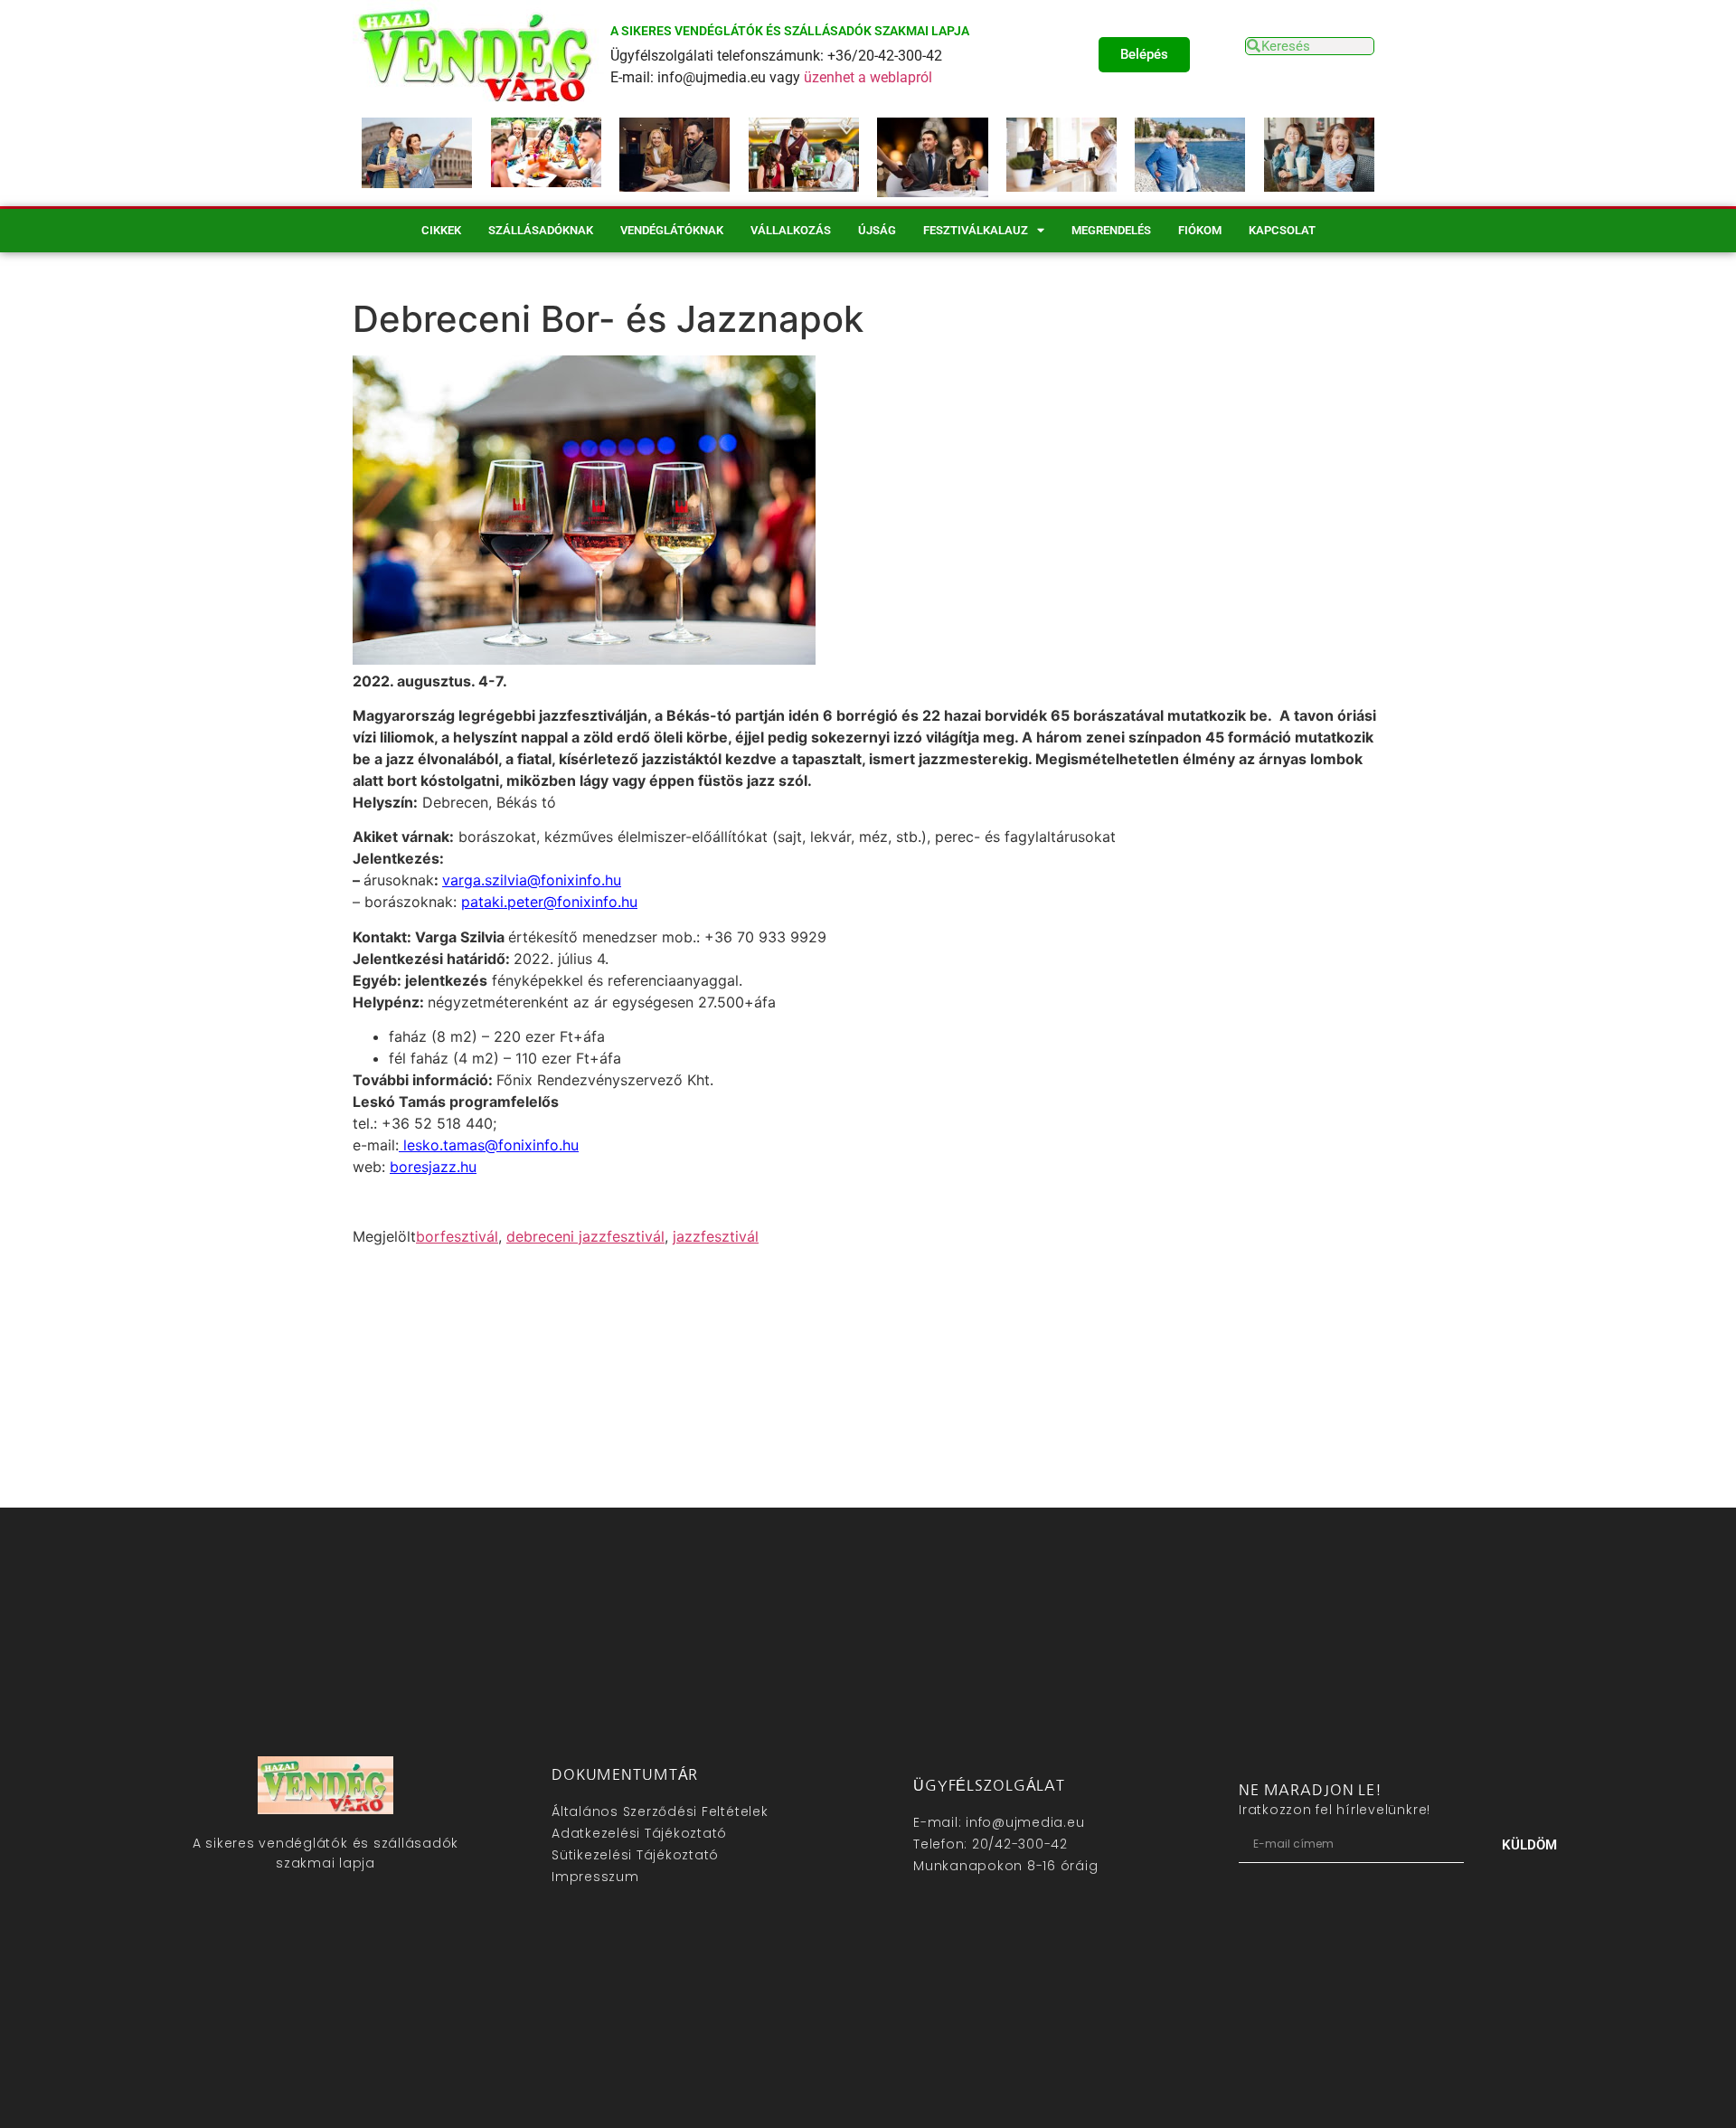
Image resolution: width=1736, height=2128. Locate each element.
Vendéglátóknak (672, 230)
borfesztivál (457, 1236)
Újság (877, 230)
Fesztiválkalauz (976, 230)
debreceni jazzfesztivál (585, 1236)
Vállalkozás (791, 230)
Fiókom (1200, 230)
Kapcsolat (1282, 230)
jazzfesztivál (716, 1236)
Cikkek (441, 230)
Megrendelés (1111, 230)
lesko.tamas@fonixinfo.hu (489, 1145)
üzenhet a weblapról (868, 77)
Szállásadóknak (541, 230)
